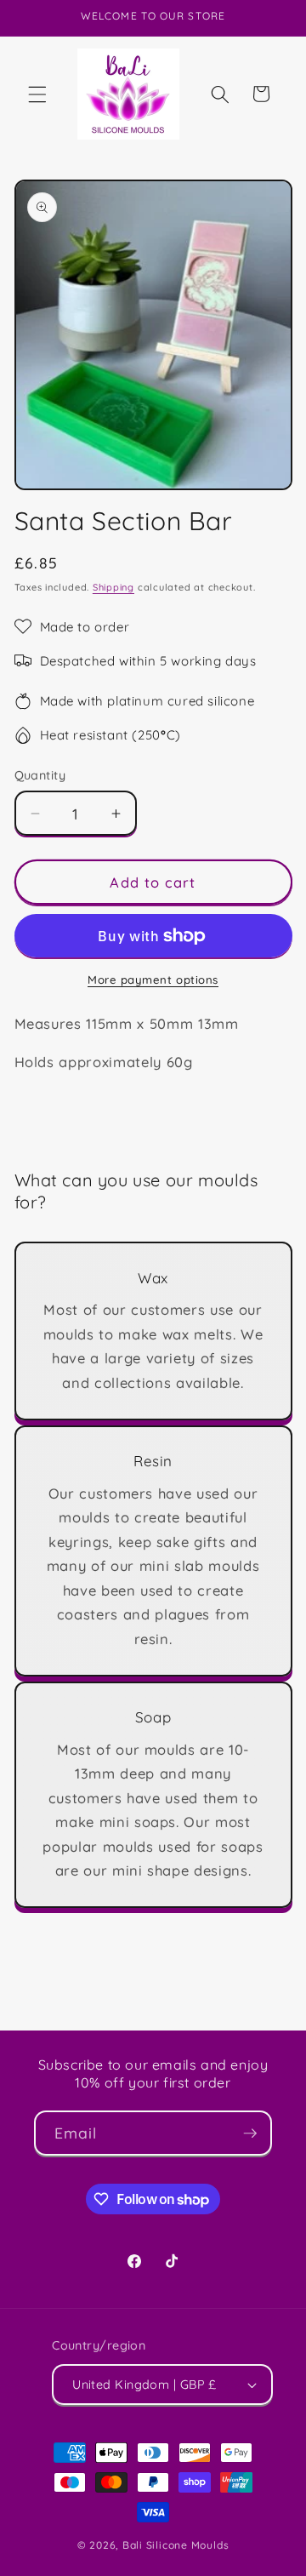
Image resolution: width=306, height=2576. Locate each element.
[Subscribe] (250, 2133)
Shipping (113, 587)
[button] (37, 94)
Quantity (40, 775)
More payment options (153, 980)
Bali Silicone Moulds (176, 2545)
